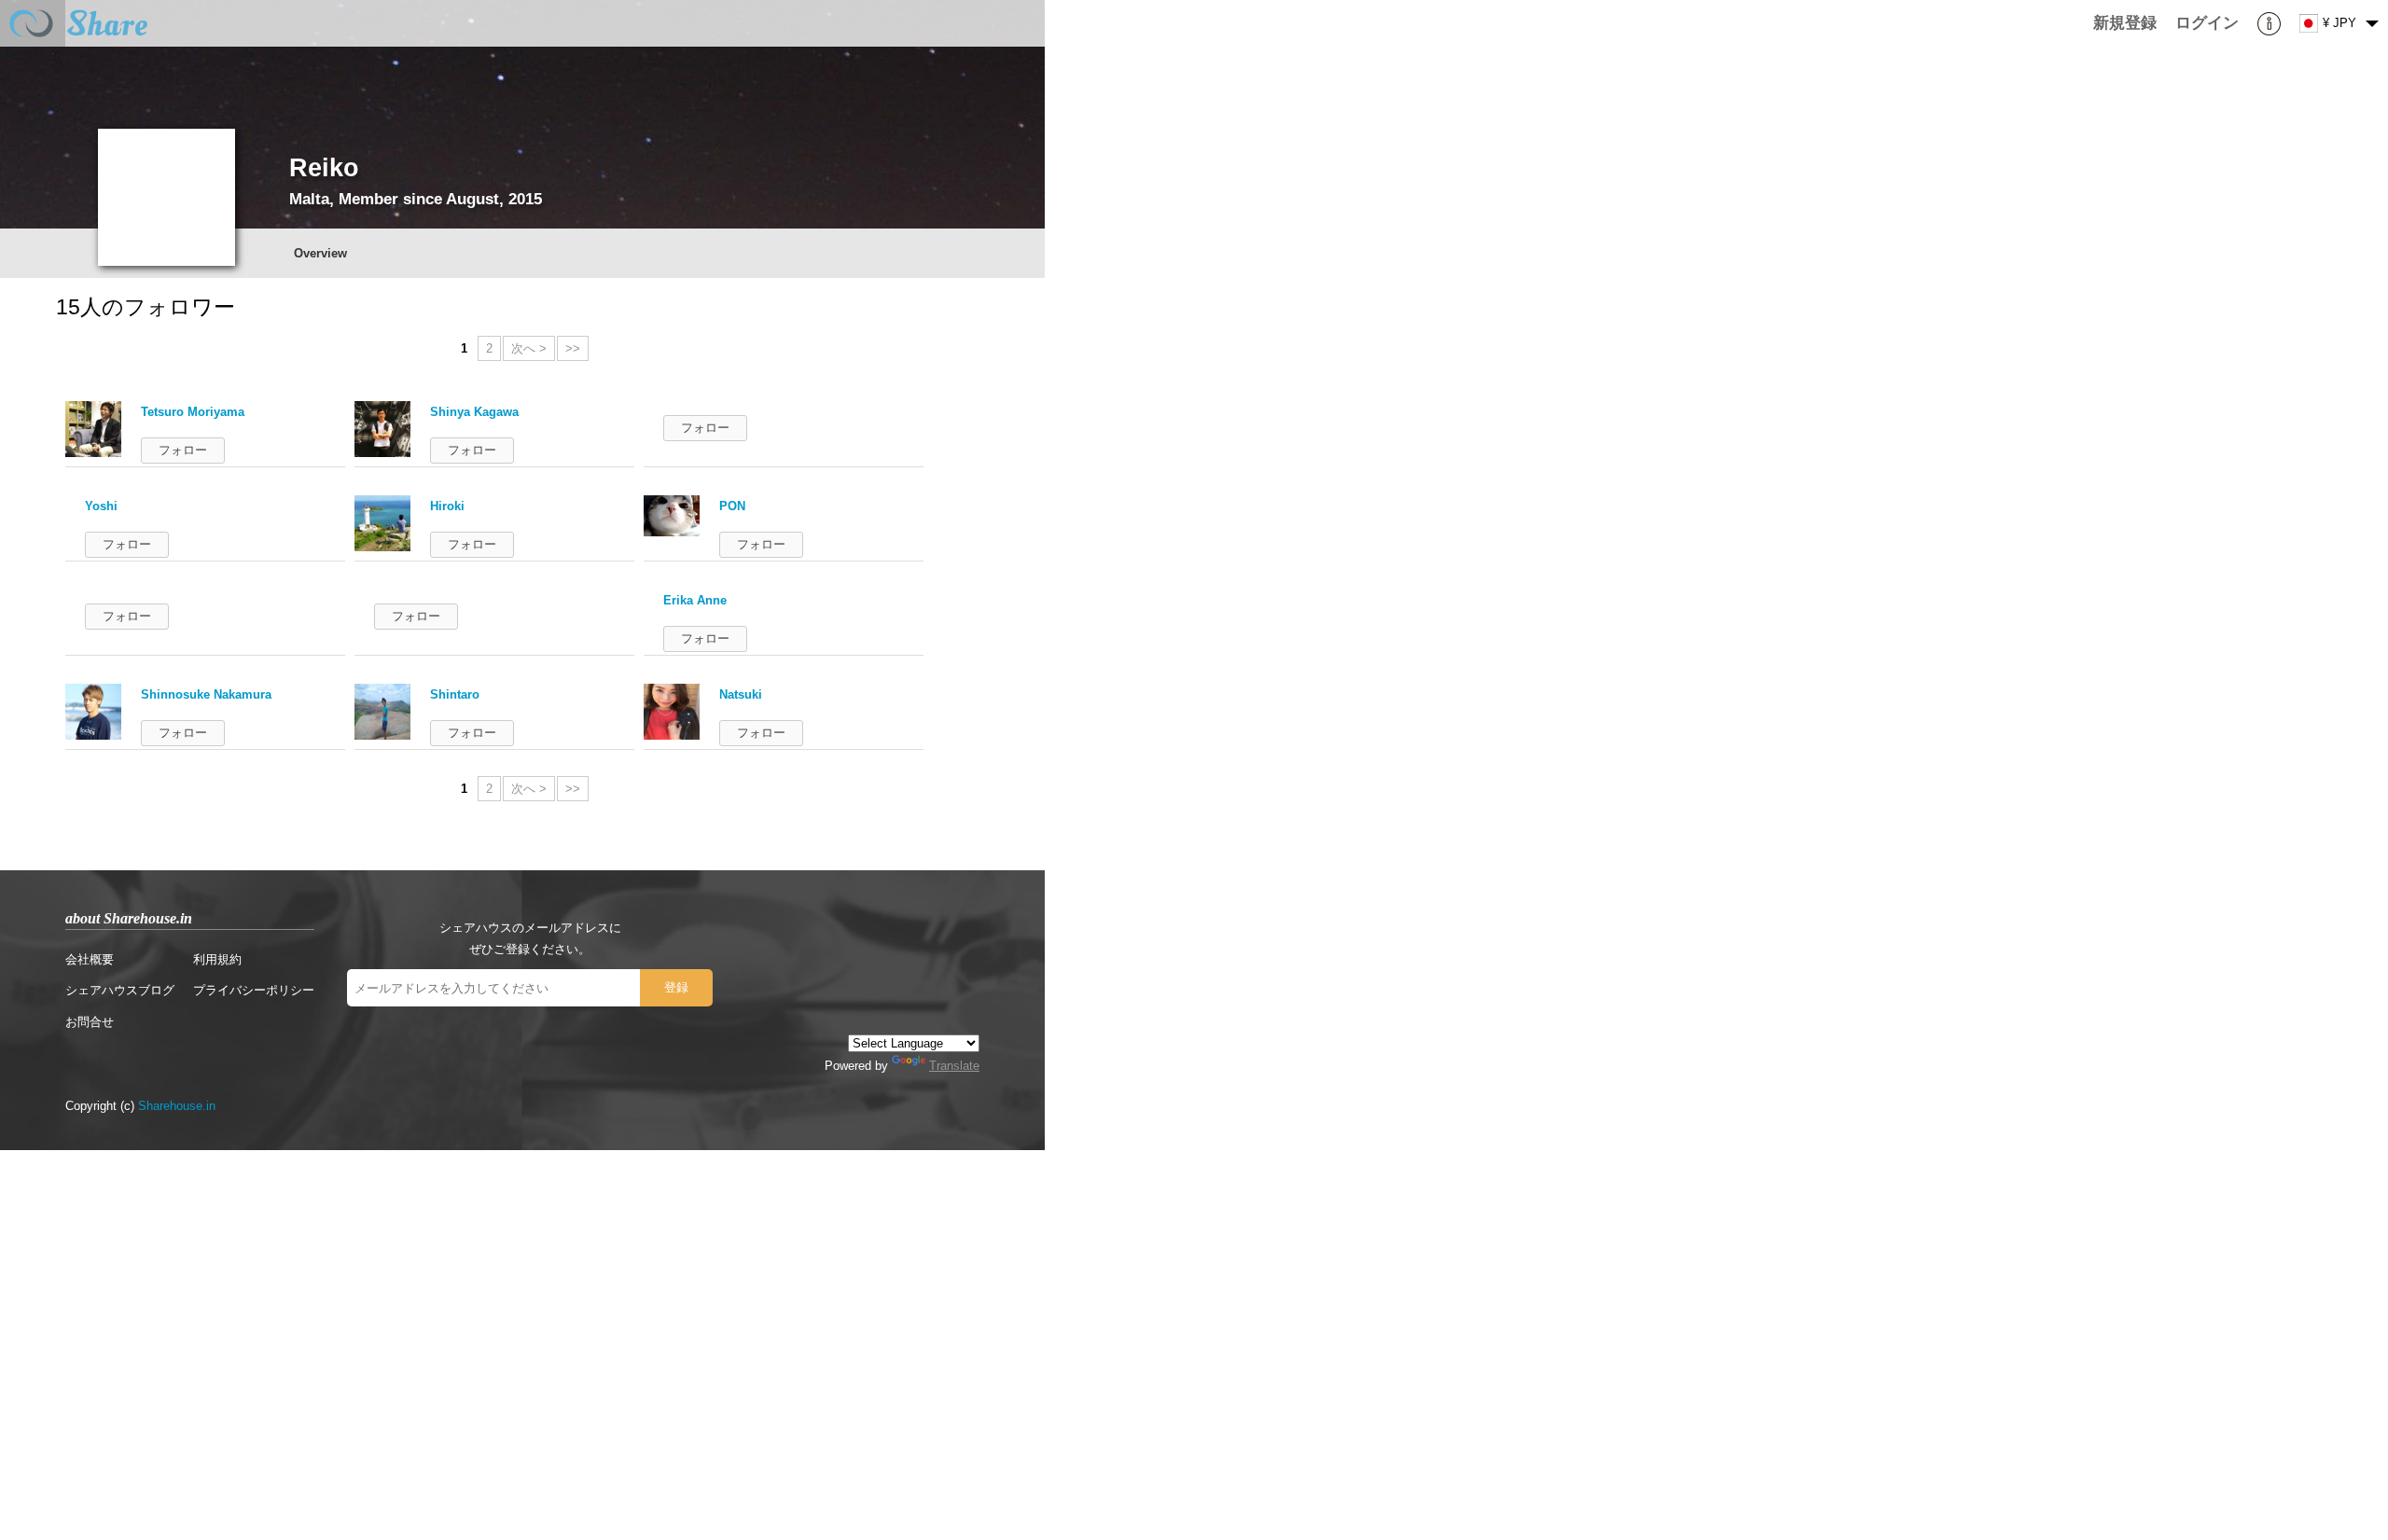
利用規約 (217, 959)
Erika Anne (695, 600)
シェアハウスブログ (120, 990)
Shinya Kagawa (474, 412)
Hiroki (447, 506)
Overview (320, 253)
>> (573, 348)
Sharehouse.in (177, 1106)
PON (732, 506)
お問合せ (90, 1022)
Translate (954, 1066)
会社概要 (90, 959)
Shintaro (455, 694)
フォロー (183, 450)
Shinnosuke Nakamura (206, 694)
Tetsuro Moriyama (193, 412)
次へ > (529, 348)
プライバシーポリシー (254, 990)
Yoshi (101, 506)
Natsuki (741, 694)
